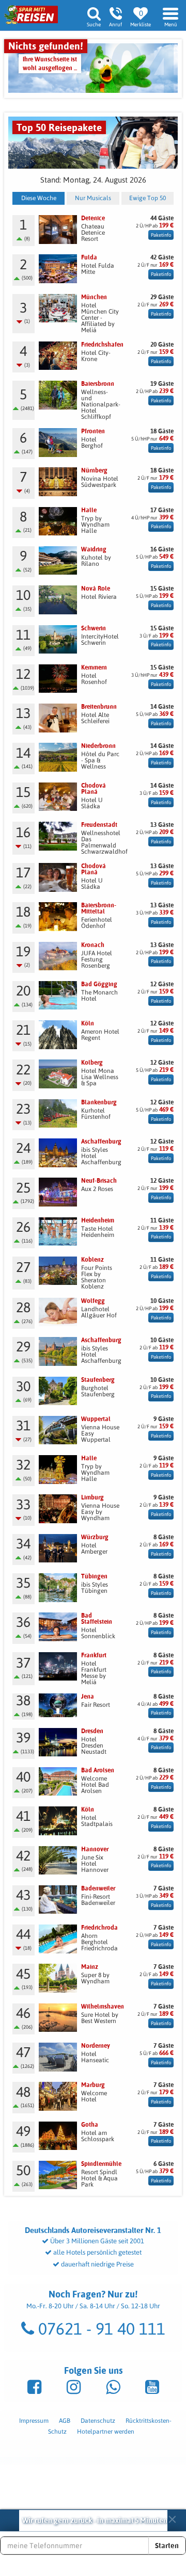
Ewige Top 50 (148, 198)
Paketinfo (161, 235)
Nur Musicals (93, 198)
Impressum (34, 2421)
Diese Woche (39, 198)
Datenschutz (98, 2421)
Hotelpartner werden (106, 2432)
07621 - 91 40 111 (100, 2329)
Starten (167, 2546)
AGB (65, 2421)
